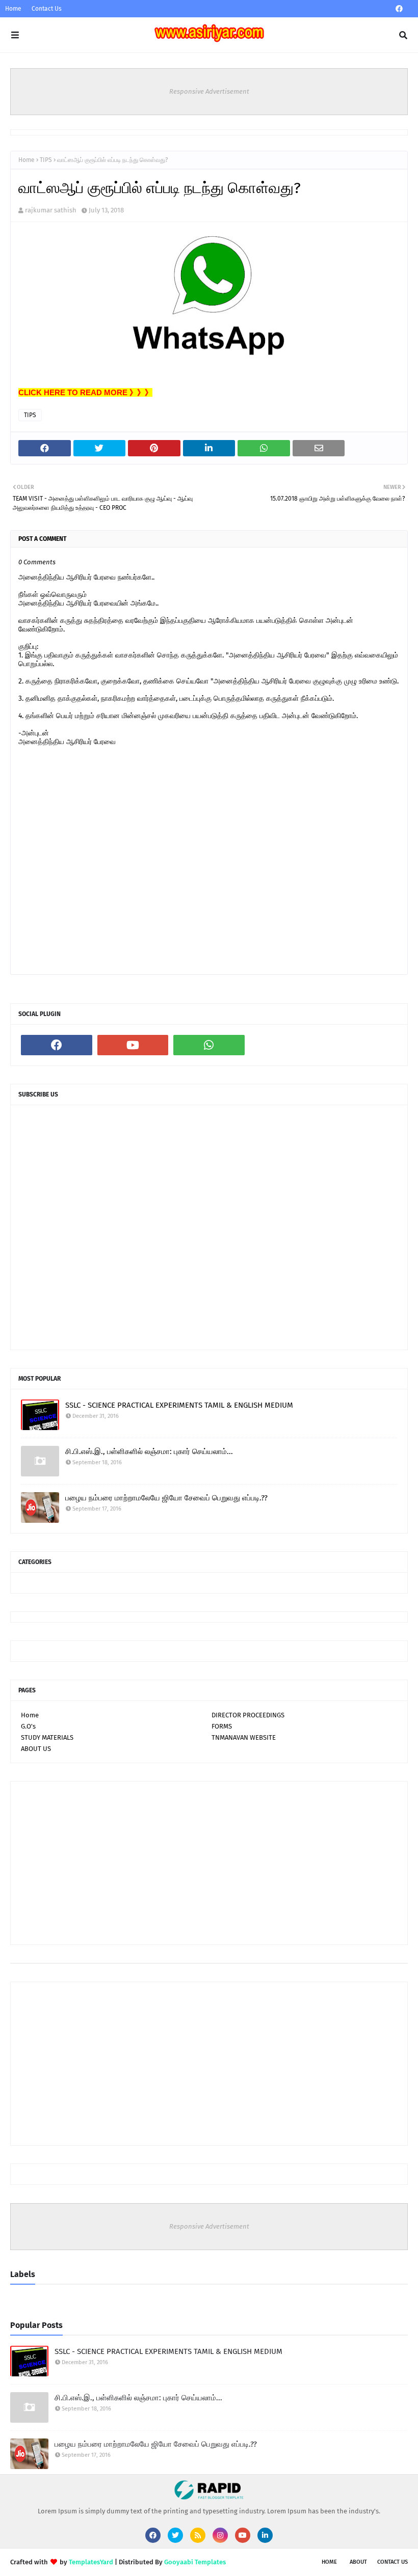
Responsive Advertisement (209, 91)
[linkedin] (265, 2535)
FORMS (222, 1726)
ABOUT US (36, 1749)
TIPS (46, 160)
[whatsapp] (209, 1045)
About (358, 2562)
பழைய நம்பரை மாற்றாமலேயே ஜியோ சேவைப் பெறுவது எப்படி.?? (166, 1498)
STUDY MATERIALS (47, 1737)
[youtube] (133, 1045)
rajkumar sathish (51, 210)
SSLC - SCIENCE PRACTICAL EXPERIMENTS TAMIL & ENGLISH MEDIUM (179, 1405)
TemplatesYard (91, 2562)
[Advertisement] (209, 1863)
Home (13, 9)
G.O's (28, 1726)
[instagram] (220, 2535)
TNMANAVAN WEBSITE (244, 1737)
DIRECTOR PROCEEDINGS (248, 1715)
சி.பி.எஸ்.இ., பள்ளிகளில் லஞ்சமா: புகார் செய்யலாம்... (149, 1451)
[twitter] (175, 2535)
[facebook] (399, 9)
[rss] (198, 2535)
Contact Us (47, 9)
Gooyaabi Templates (195, 2562)
